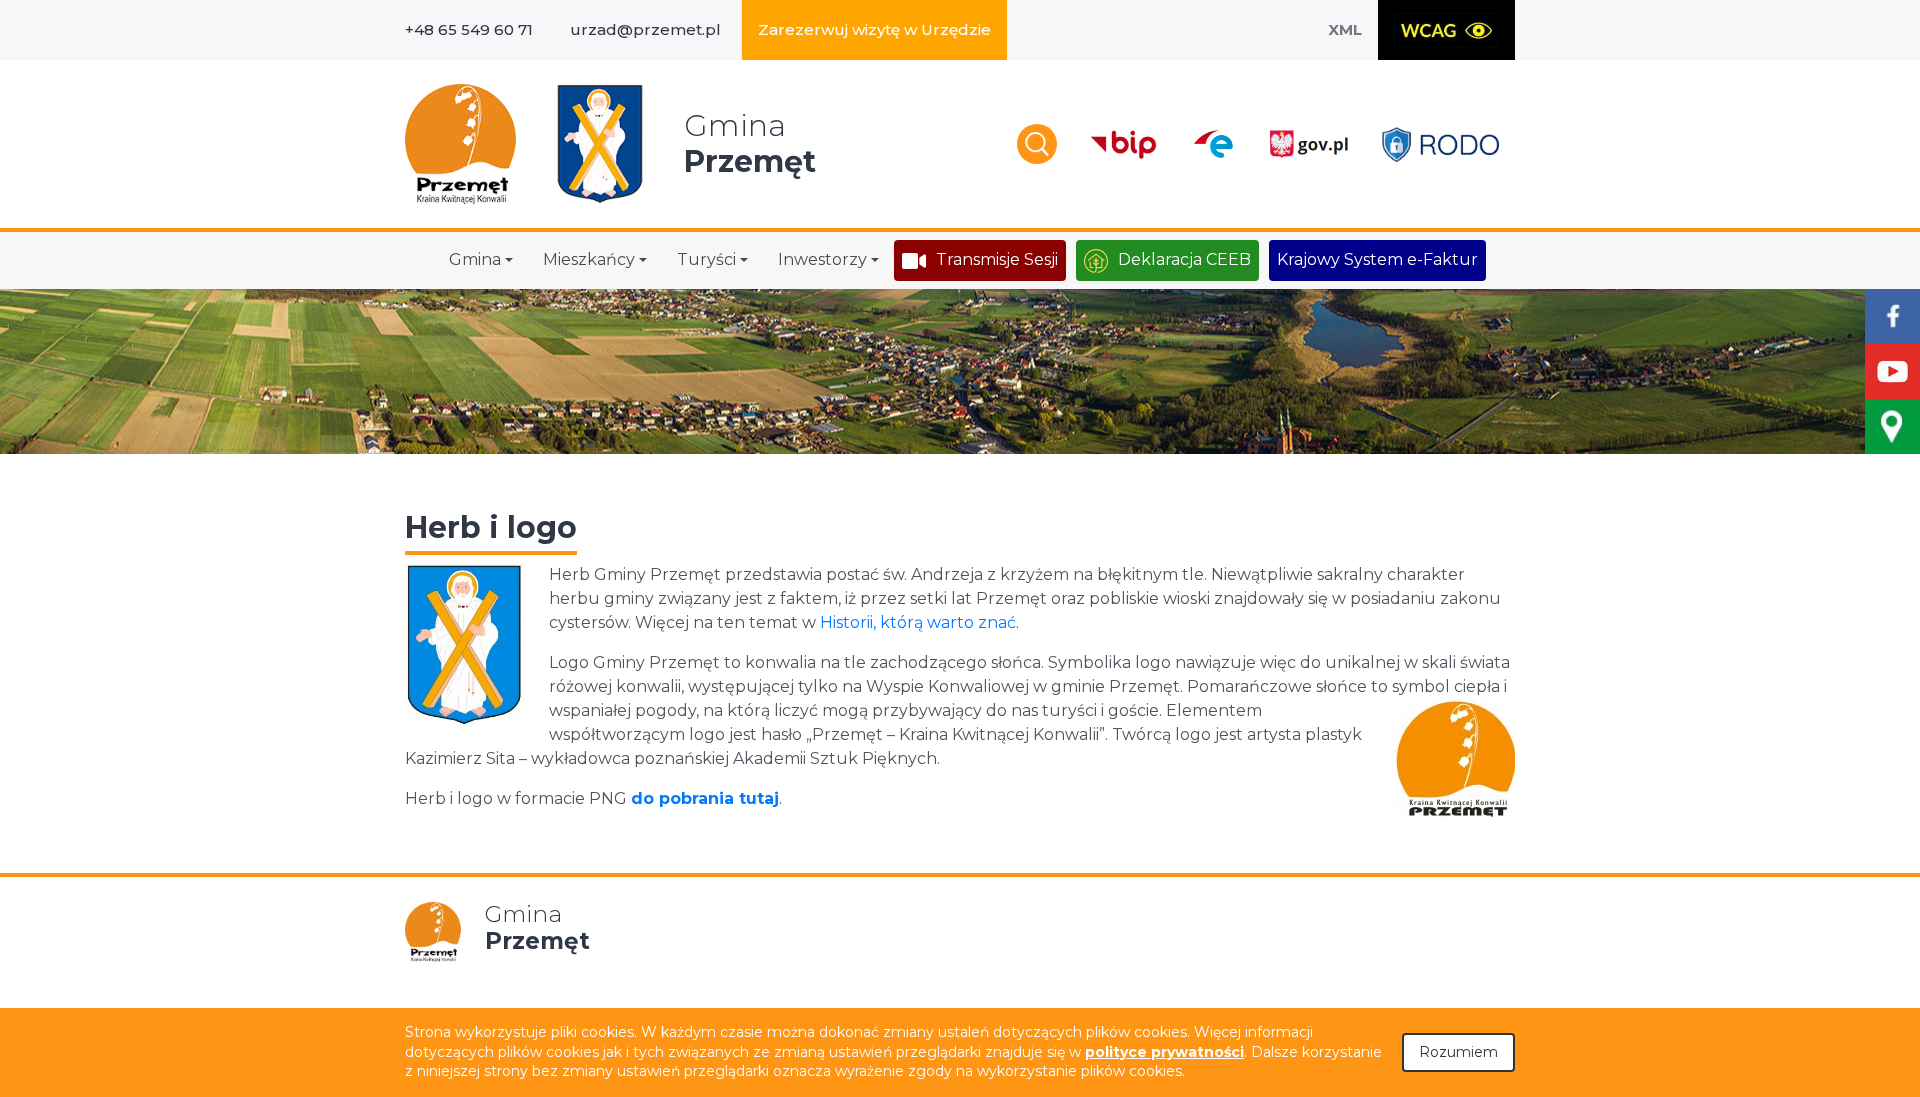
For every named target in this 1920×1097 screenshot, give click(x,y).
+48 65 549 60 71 (469, 29)
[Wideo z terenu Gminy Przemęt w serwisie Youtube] (1892, 371)
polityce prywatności (1164, 1052)
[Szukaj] (1037, 144)
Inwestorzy (822, 259)
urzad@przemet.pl (645, 29)
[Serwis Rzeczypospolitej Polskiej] (1308, 144)
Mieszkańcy (589, 259)
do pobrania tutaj (705, 798)
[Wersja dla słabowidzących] (1446, 30)
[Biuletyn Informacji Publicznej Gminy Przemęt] (1124, 144)
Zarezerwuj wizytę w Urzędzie (874, 29)
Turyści (706, 259)
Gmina (475, 259)
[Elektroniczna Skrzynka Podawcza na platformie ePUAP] (1212, 144)
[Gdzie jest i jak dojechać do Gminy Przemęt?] (1892, 426)
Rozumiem (1458, 1052)
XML (1345, 29)
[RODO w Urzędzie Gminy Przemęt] (1440, 144)
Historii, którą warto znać (918, 622)
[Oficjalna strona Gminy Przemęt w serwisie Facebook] (1892, 316)
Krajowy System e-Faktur (1377, 259)
